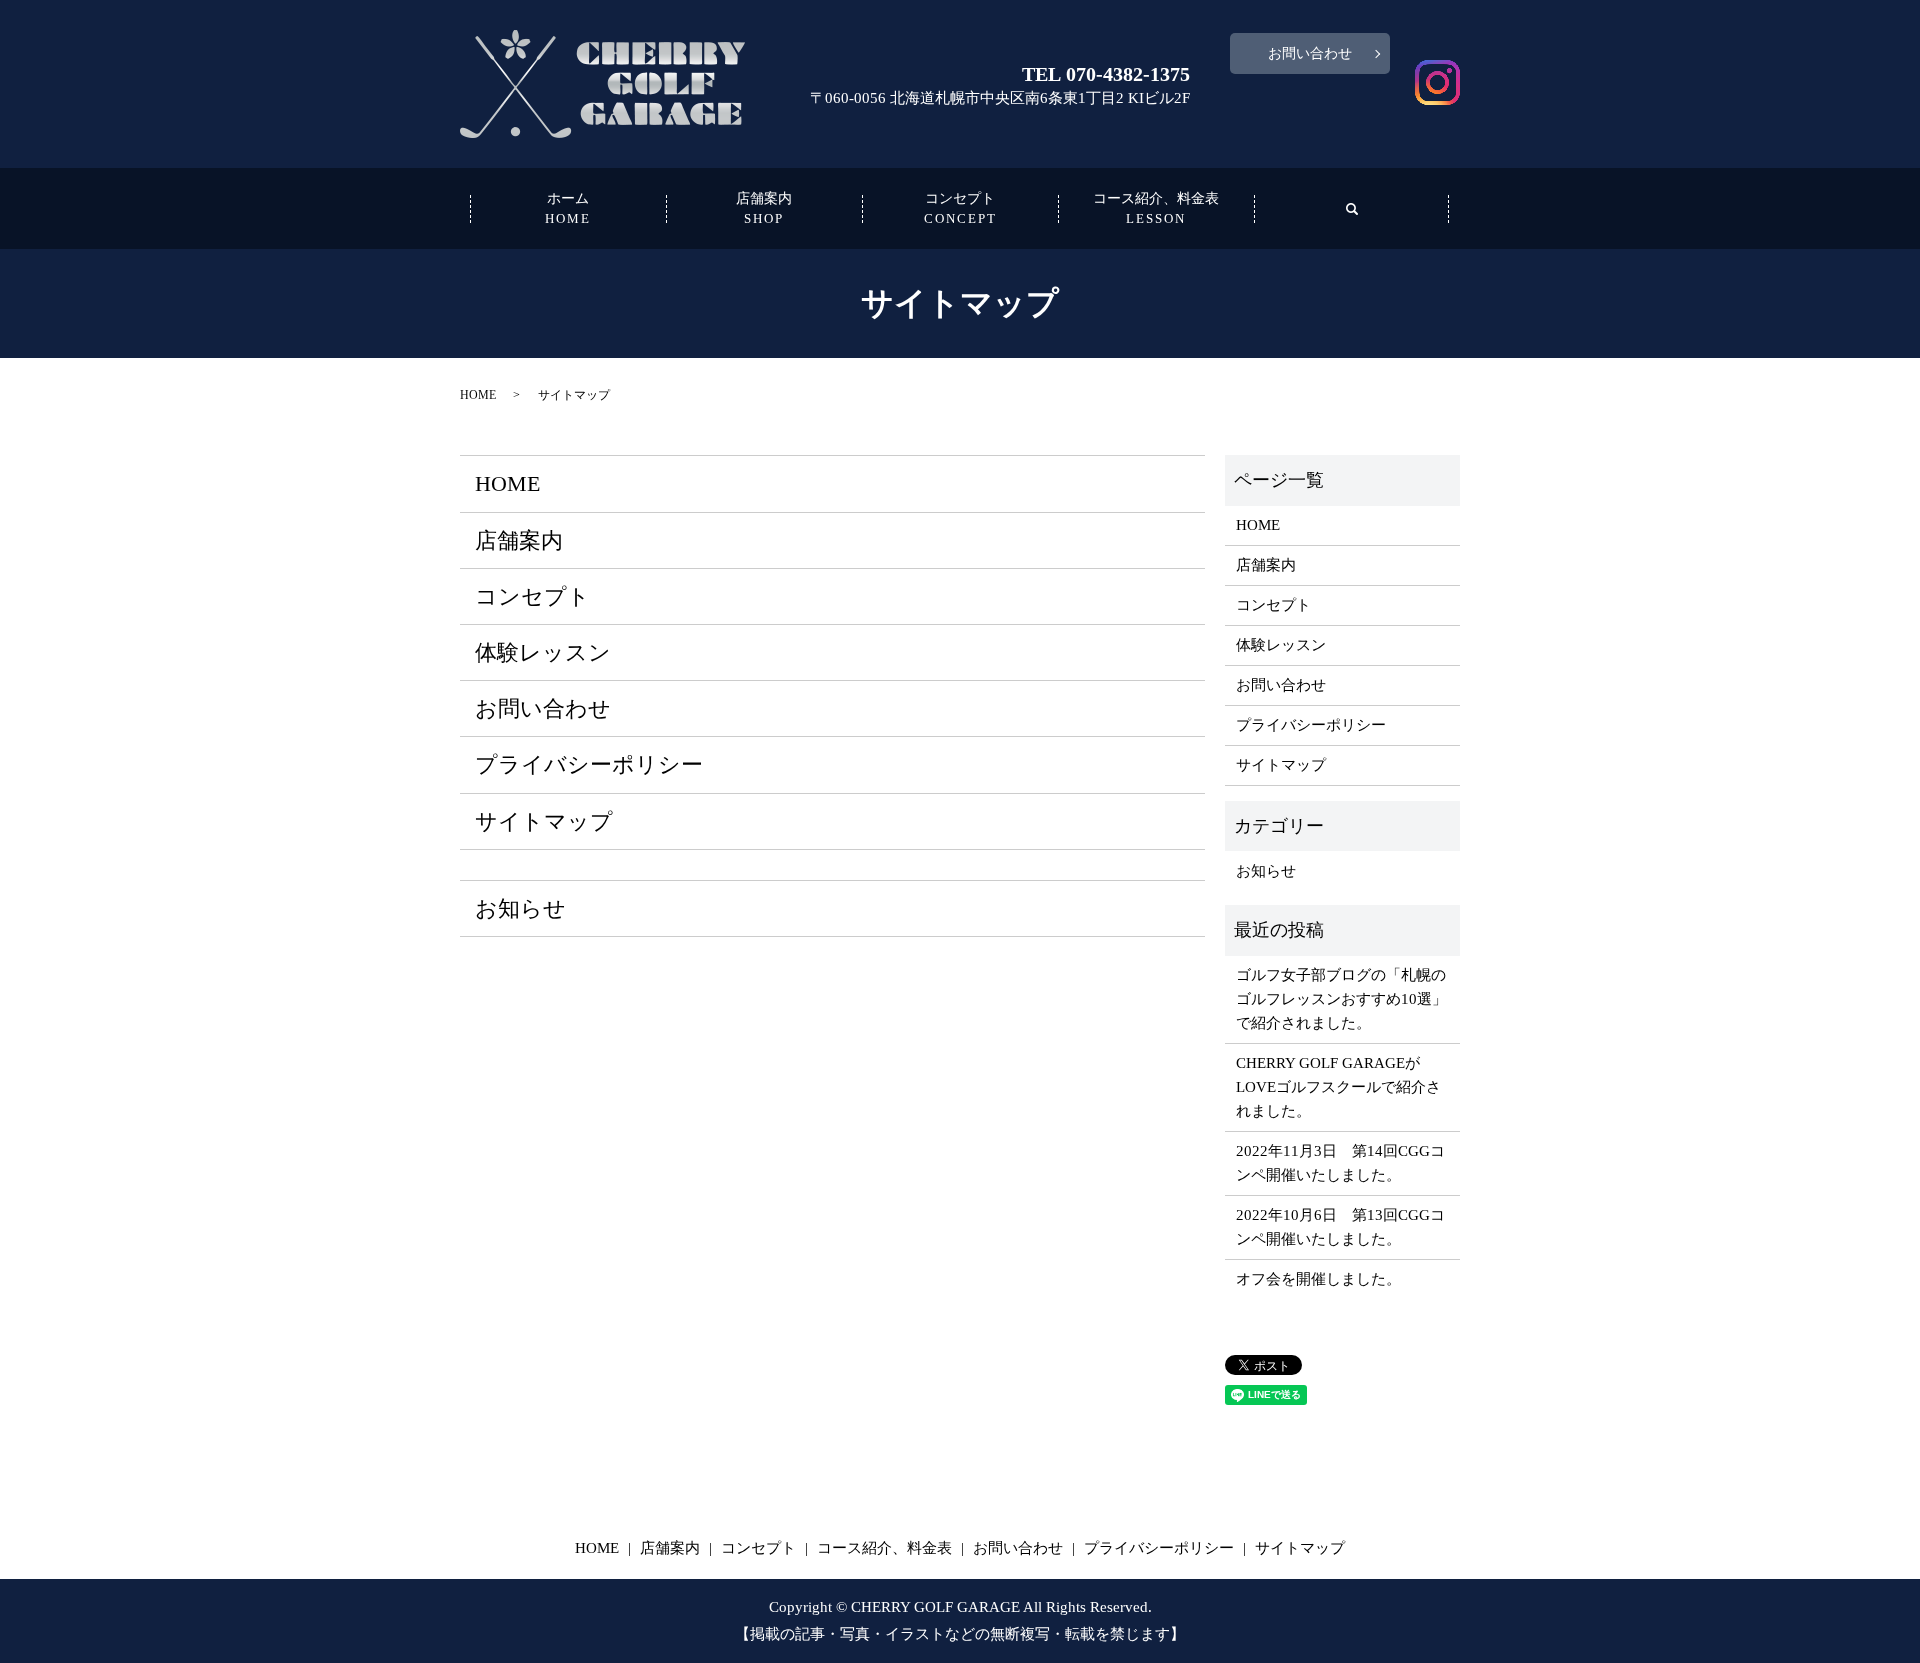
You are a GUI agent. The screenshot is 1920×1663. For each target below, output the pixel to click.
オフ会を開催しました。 (1318, 1279)
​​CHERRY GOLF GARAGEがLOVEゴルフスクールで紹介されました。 (1338, 1087)
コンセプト (960, 208)
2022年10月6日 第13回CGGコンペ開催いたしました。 (1340, 1227)
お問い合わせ (1310, 53)
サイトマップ (544, 821)
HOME (478, 395)
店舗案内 (764, 208)
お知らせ (520, 908)
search (1352, 208)
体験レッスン (543, 652)
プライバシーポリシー (589, 764)
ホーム (568, 208)
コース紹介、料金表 (1156, 208)
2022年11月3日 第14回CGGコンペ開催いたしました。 (1340, 1163)
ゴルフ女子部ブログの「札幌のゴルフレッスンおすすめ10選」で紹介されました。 (1341, 999)
